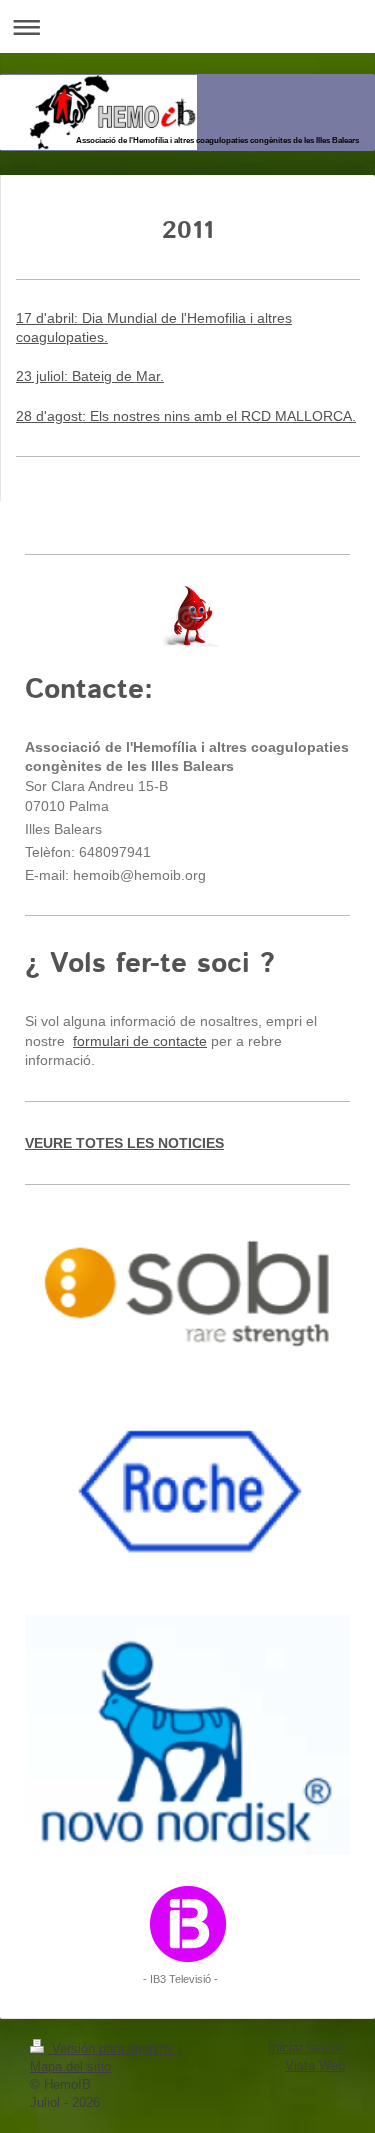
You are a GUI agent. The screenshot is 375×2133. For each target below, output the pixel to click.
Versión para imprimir (113, 2048)
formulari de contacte (140, 1041)
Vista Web (315, 2065)
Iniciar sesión (306, 2047)
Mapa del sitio (70, 2066)
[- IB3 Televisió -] (188, 1924)
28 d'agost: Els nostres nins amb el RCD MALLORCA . (186, 416)
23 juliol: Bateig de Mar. (90, 376)
